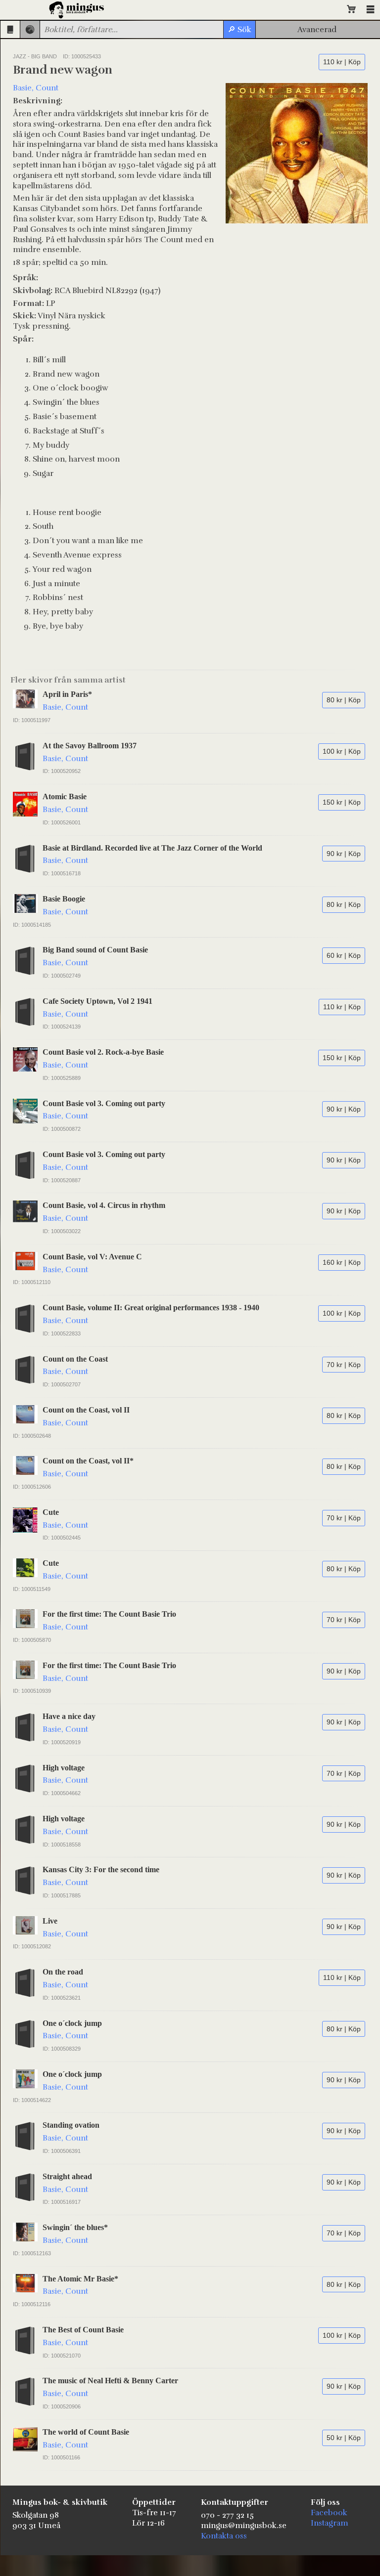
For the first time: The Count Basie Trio (109, 1614)
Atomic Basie (65, 796)
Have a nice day (69, 1716)
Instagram (330, 2523)
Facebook (329, 2513)
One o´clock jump (72, 2023)
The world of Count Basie (86, 2432)
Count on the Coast (75, 1359)
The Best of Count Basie (83, 2330)
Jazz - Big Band (35, 56)
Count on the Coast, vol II (86, 1410)
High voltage (64, 1768)
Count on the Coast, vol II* (88, 1461)
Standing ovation (71, 2125)
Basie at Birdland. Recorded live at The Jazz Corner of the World (152, 848)
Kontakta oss (224, 2536)
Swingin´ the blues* (75, 2227)
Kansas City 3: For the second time (101, 1869)
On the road (63, 1972)
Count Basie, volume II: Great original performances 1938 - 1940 (151, 1308)
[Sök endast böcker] (10, 29)
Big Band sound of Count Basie (95, 950)
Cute (51, 1512)
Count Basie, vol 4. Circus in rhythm (104, 1205)
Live (50, 1921)
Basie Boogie (64, 899)
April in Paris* (67, 694)
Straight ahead (67, 2176)
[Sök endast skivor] (30, 29)
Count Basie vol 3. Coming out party (104, 1103)
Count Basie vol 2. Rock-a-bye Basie (103, 1052)
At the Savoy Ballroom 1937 (90, 746)
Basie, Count (36, 88)
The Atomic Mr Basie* (80, 2279)
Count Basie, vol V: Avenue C (92, 1257)
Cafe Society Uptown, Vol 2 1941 (97, 1001)
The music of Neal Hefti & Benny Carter (110, 2381)
